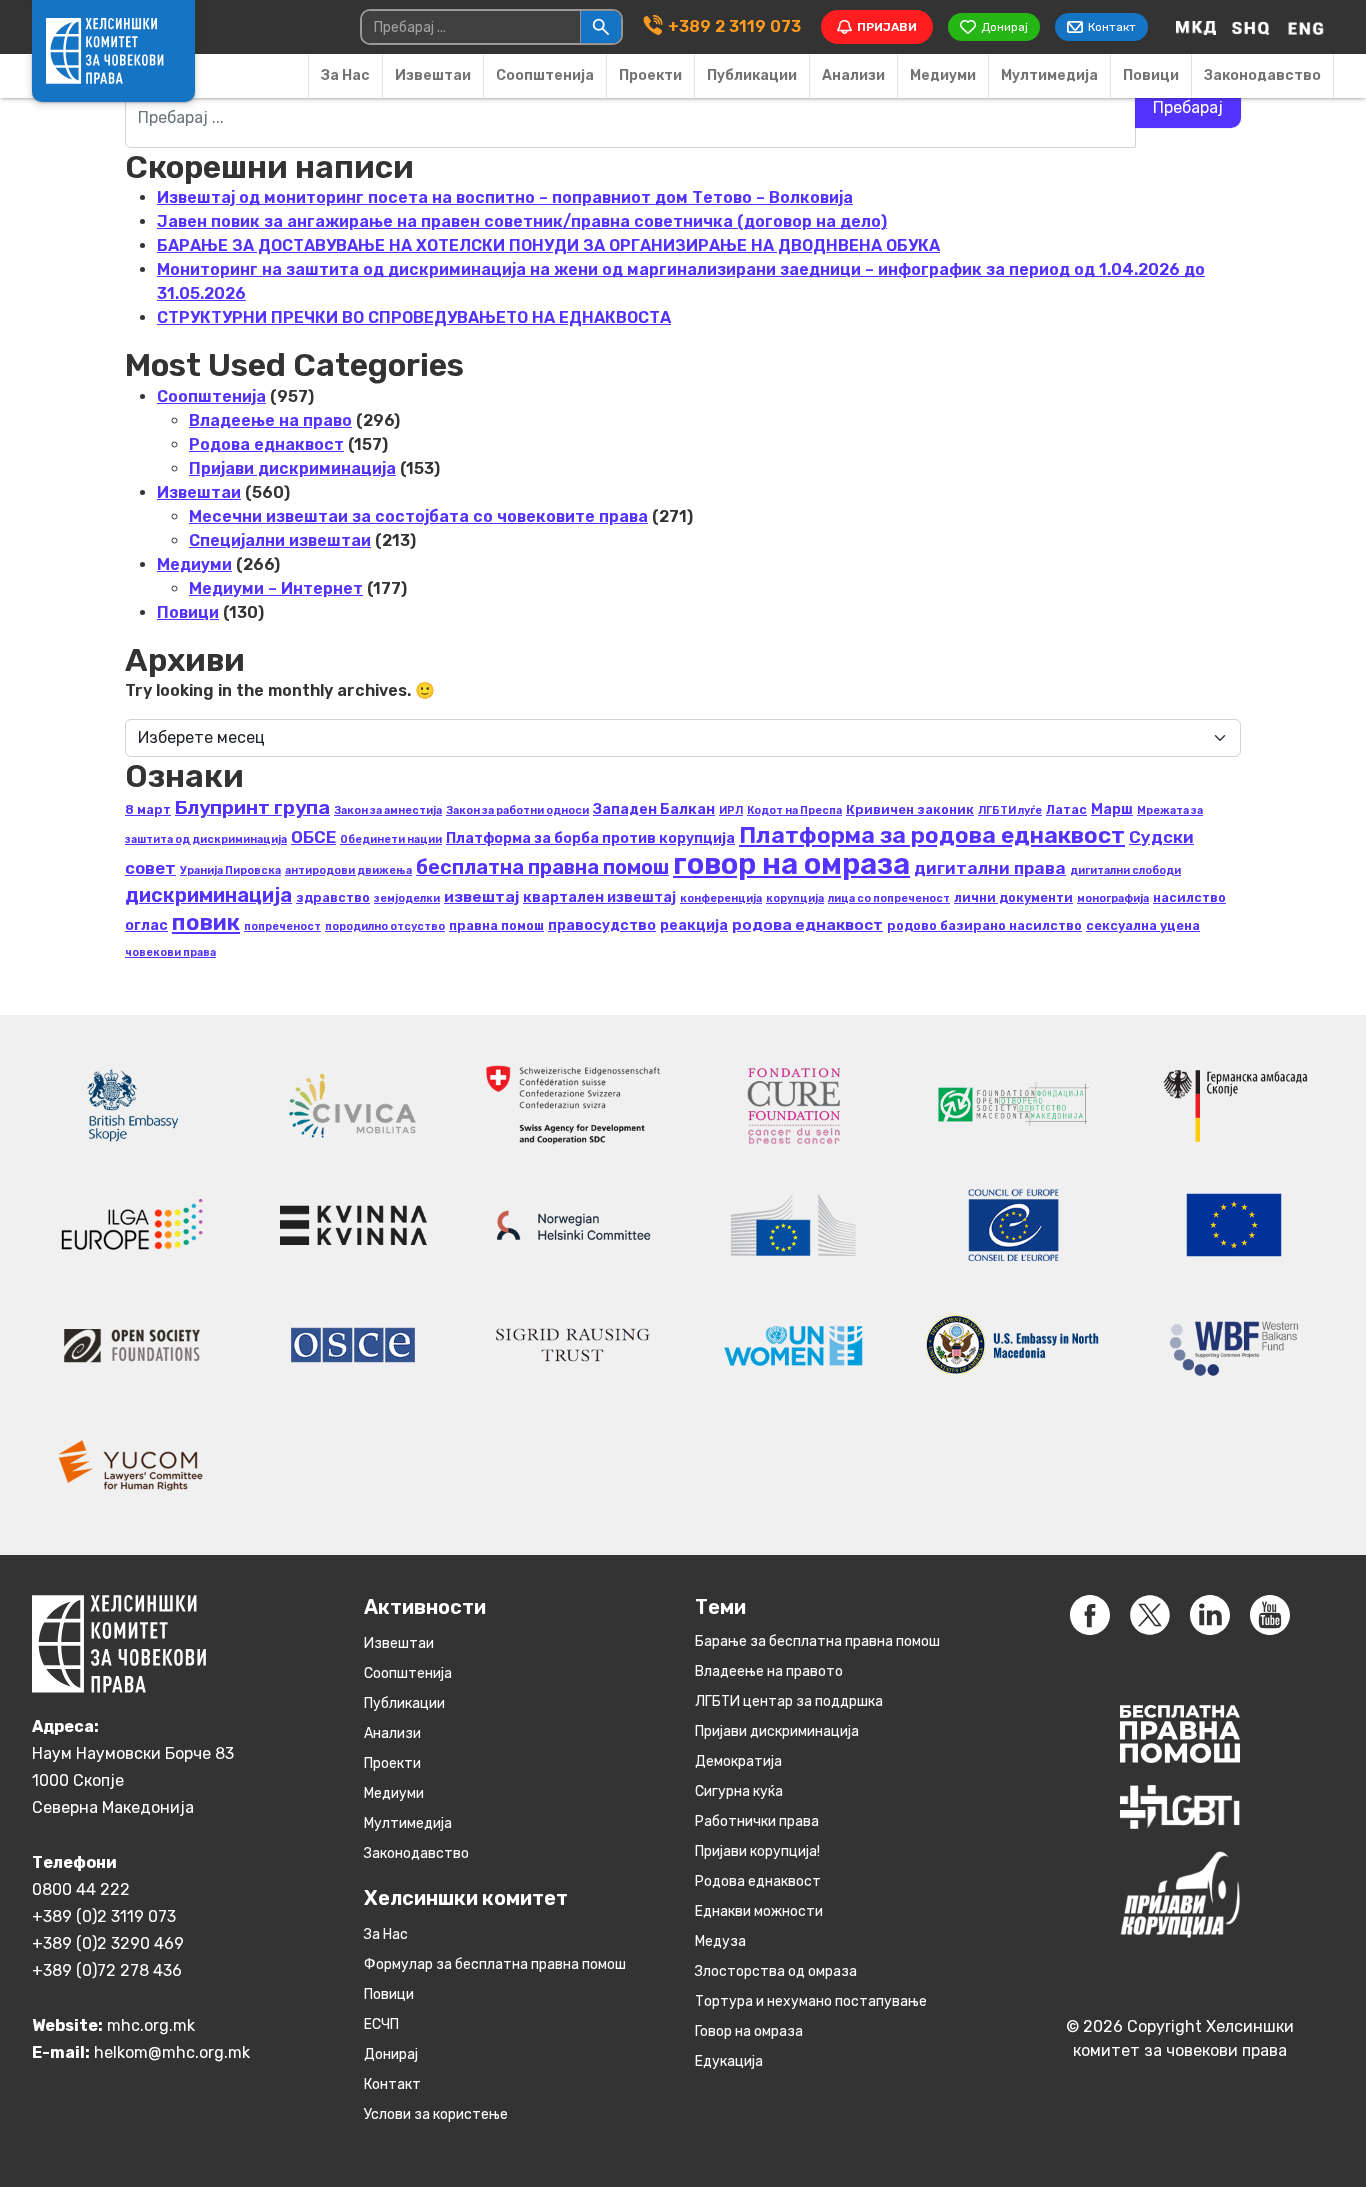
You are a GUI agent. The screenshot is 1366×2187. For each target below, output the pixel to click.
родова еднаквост (807, 924)
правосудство (602, 925)
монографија (1113, 898)
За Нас (345, 75)
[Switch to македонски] (1196, 27)
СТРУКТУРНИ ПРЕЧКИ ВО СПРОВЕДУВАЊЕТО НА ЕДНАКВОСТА (414, 317)
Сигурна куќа (739, 1791)
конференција (721, 898)
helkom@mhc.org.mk (172, 2052)
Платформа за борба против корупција (590, 838)
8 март (148, 809)
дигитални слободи (1125, 870)
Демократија (738, 1761)
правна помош (496, 925)
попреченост (282, 926)
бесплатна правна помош (542, 867)
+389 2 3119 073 (734, 26)
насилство (1189, 897)
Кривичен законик (910, 809)
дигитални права (990, 868)
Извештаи (433, 75)
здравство (333, 897)
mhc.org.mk (151, 2025)
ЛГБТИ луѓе (1010, 810)
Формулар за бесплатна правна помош (495, 1964)
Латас (1066, 809)
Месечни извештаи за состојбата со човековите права (418, 516)
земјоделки (407, 898)
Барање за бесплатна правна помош (817, 1641)
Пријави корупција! (757, 1851)
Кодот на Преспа (794, 810)
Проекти (650, 75)
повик (206, 922)
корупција (795, 898)
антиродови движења (348, 870)
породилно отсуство (385, 926)
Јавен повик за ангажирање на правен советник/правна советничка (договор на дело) (522, 221)
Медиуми (943, 75)
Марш (1112, 809)
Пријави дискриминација (292, 468)
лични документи (1013, 897)
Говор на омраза (749, 2031)
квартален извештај (599, 897)
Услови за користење (436, 2114)
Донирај (391, 2054)
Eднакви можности (759, 1911)
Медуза (720, 1941)
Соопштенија (545, 75)
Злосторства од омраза (776, 1971)
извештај (481, 896)
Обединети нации (391, 839)
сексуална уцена (1143, 925)
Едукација (729, 2061)
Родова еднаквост (266, 444)
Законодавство (1262, 75)
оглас (146, 925)
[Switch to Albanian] (1251, 27)
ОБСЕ (313, 837)
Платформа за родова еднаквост (932, 835)
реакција (694, 925)
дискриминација (208, 895)
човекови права (170, 952)
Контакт (392, 2084)
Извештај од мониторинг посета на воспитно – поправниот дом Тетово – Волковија (505, 197)
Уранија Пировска (230, 870)
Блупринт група (252, 807)
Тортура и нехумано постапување (811, 2001)
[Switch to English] (1306, 27)
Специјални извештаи (280, 540)
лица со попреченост (889, 898)
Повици (1151, 75)
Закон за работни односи (517, 810)
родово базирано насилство (984, 925)
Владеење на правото (769, 1671)
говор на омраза (791, 864)
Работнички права (757, 1821)
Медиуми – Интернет (276, 588)
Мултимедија (1049, 75)
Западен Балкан (654, 809)
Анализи (853, 75)
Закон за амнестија (388, 810)
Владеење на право (270, 420)
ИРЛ (731, 810)
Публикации (752, 75)
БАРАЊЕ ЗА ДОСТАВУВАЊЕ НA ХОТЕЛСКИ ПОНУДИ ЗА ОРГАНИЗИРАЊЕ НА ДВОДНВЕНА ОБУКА (548, 245)
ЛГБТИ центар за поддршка (789, 1701)
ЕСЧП (381, 2024)
